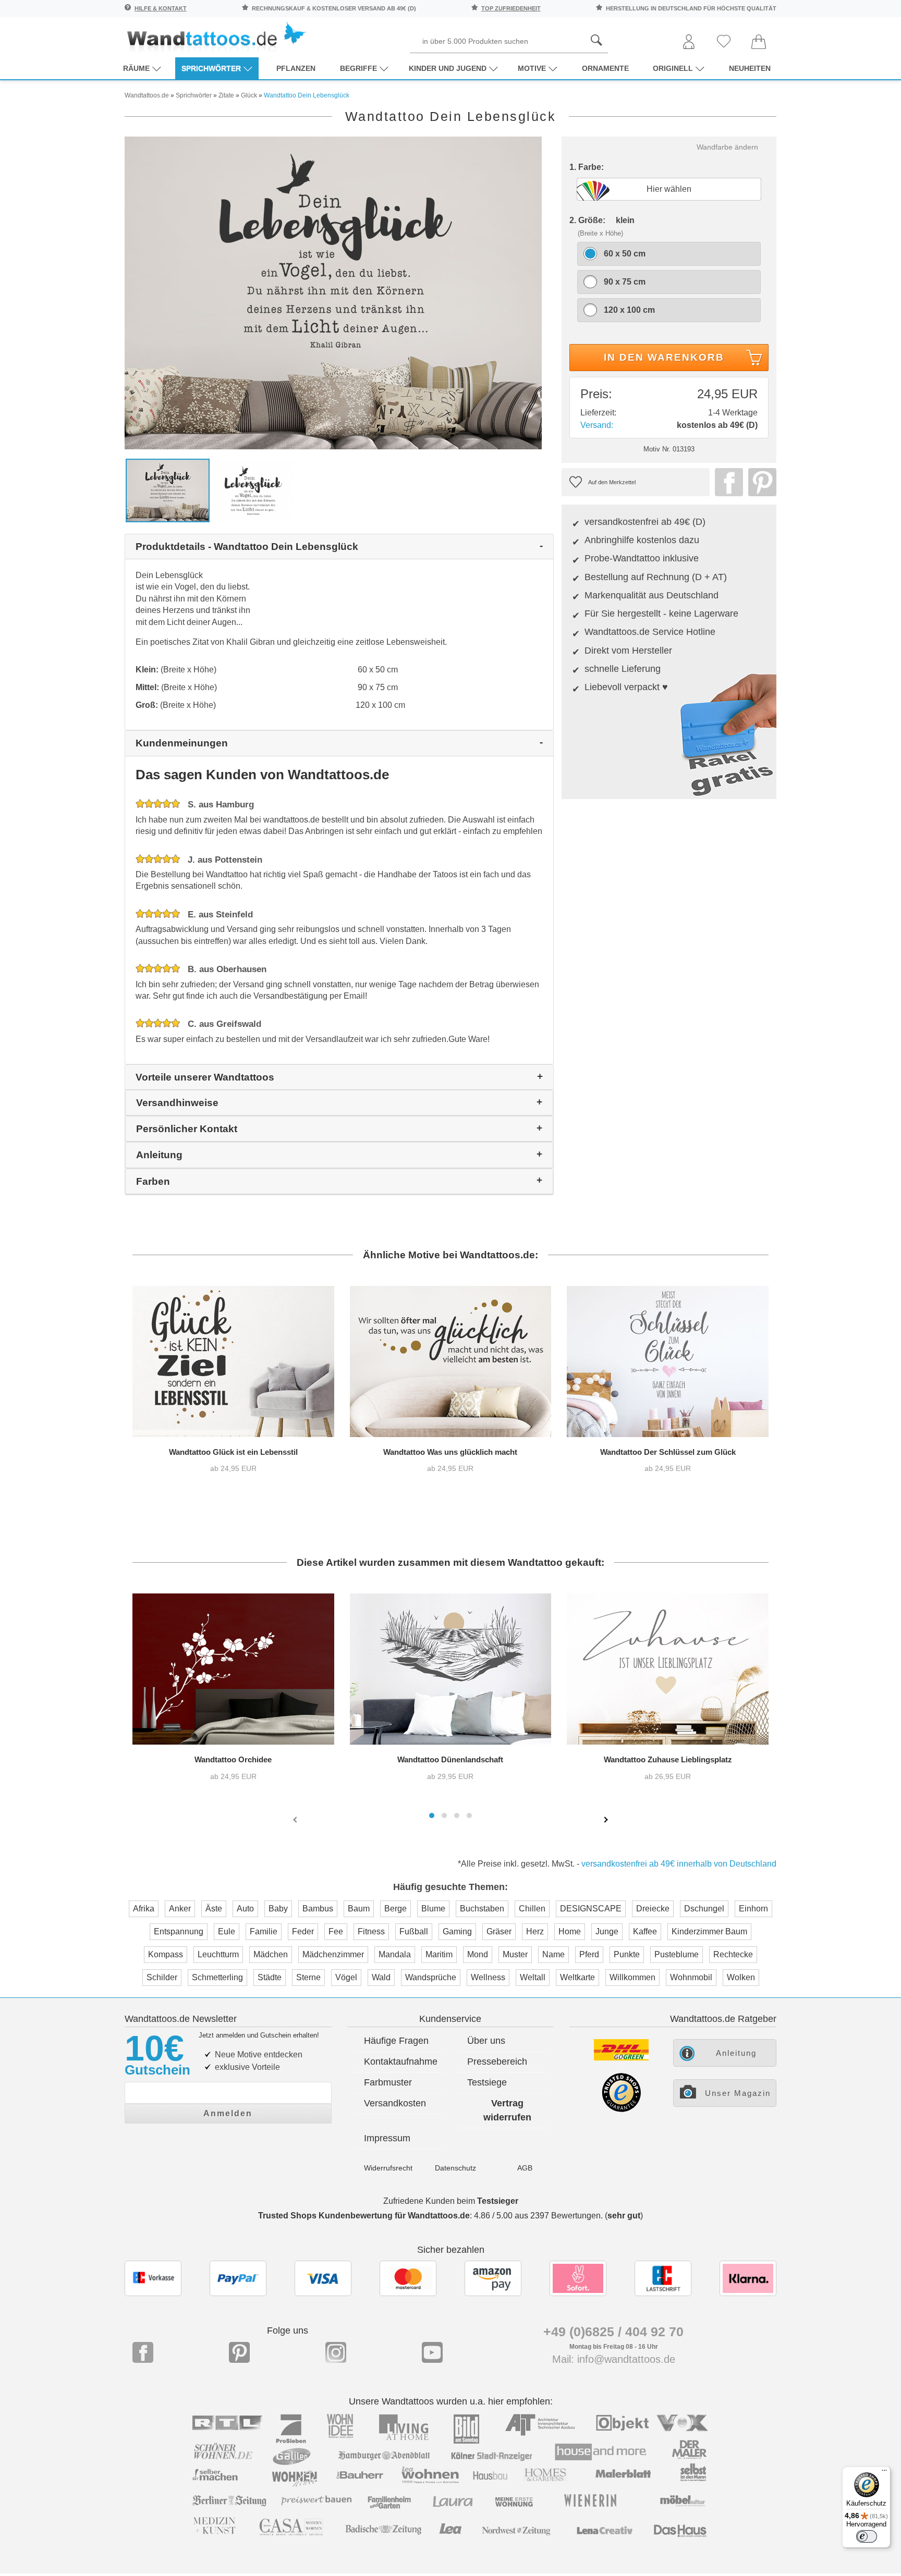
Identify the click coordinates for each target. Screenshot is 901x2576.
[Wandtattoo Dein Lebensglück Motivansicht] (254, 490)
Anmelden (228, 2113)
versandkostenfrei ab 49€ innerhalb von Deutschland (679, 1864)
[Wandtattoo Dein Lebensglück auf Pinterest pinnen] (760, 482)
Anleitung (736, 2053)
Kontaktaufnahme (401, 2062)
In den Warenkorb (664, 357)
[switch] (867, 2536)
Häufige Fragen (396, 2041)
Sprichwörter (211, 68)
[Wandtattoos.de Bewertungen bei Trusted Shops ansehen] (621, 2109)
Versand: (597, 425)
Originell (673, 68)
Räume (136, 68)
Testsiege (487, 2082)
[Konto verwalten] (689, 42)
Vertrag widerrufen (507, 2110)
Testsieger (498, 2201)
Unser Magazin (738, 2093)
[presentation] (296, 1819)
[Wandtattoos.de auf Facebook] (143, 2352)
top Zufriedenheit (511, 8)
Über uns (486, 2041)
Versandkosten (395, 2103)
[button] (432, 1816)
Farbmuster (388, 2082)
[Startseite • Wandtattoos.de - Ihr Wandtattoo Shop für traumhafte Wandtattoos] (216, 37)
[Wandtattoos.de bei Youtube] (432, 2352)
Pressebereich (497, 2062)
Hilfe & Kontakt (161, 8)
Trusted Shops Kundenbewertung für (364, 2216)
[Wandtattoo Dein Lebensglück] (333, 292)
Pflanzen (296, 68)
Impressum (387, 2138)
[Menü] (884, 2473)
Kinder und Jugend (448, 68)
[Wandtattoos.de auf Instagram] (336, 2352)
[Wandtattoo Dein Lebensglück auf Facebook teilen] (726, 482)
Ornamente (605, 68)
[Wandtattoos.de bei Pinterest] (239, 2352)
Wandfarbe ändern (727, 147)
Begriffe (358, 68)
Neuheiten (750, 68)
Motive (532, 68)
